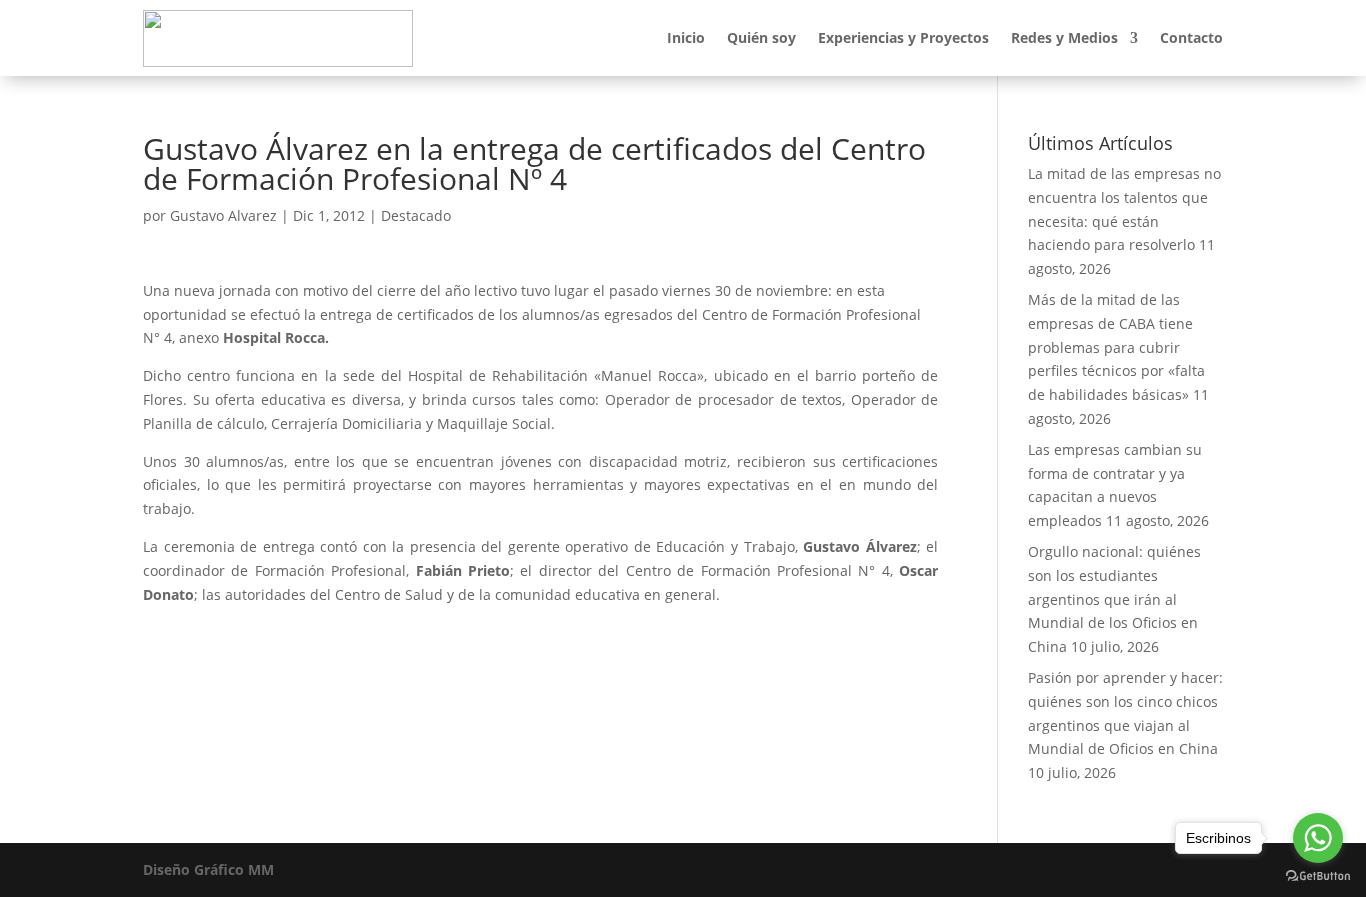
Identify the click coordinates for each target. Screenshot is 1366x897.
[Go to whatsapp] (1318, 838)
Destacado (416, 215)
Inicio (686, 37)
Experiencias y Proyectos (903, 37)
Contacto (1191, 37)
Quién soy (761, 37)
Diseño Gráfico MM (208, 869)
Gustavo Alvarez (223, 215)
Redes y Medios (1064, 37)
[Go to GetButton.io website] (1318, 876)
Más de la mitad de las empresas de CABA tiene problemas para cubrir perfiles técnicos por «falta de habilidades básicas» (1116, 347)
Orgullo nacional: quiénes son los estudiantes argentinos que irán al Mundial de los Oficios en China (1114, 599)
